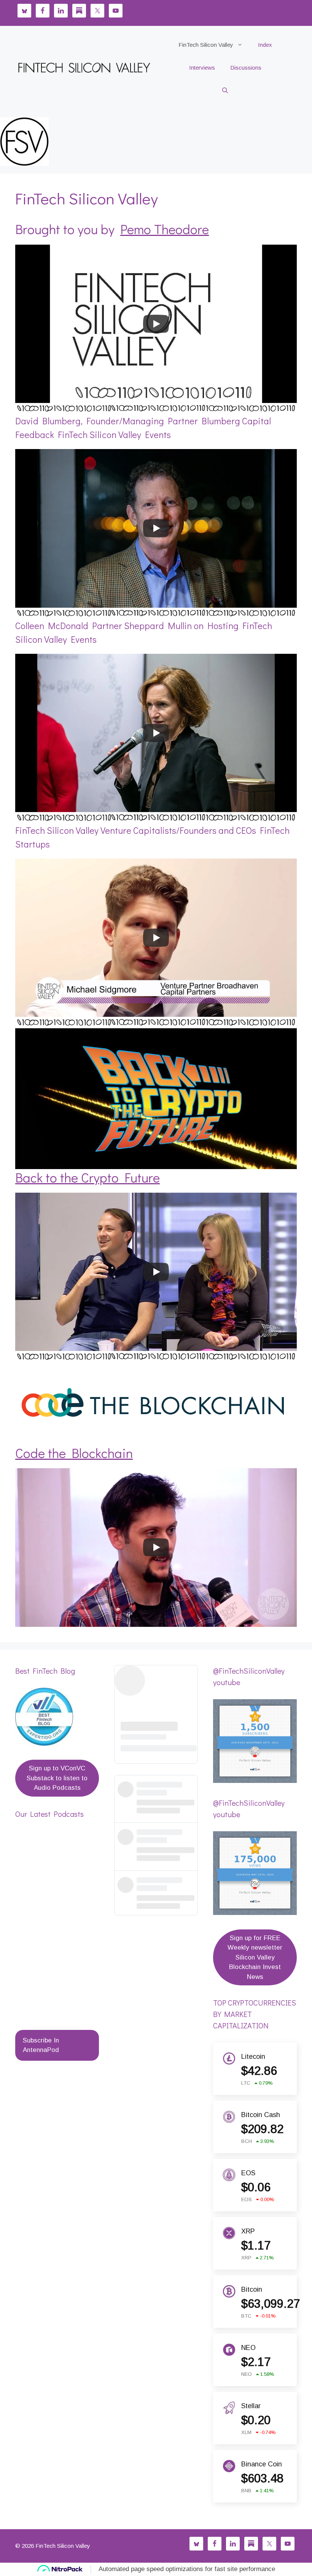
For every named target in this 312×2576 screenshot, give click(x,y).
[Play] (156, 324)
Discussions (246, 68)
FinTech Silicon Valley (206, 45)
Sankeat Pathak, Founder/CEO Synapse (53, 1978)
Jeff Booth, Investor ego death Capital (56, 1939)
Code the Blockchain (74, 1453)
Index (265, 45)
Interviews (202, 68)
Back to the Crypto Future (88, 1177)
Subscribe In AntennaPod (41, 2045)
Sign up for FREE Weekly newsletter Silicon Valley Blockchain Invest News (255, 1957)
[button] (225, 91)
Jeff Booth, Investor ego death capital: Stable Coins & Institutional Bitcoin (56, 1892)
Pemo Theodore (165, 229)
